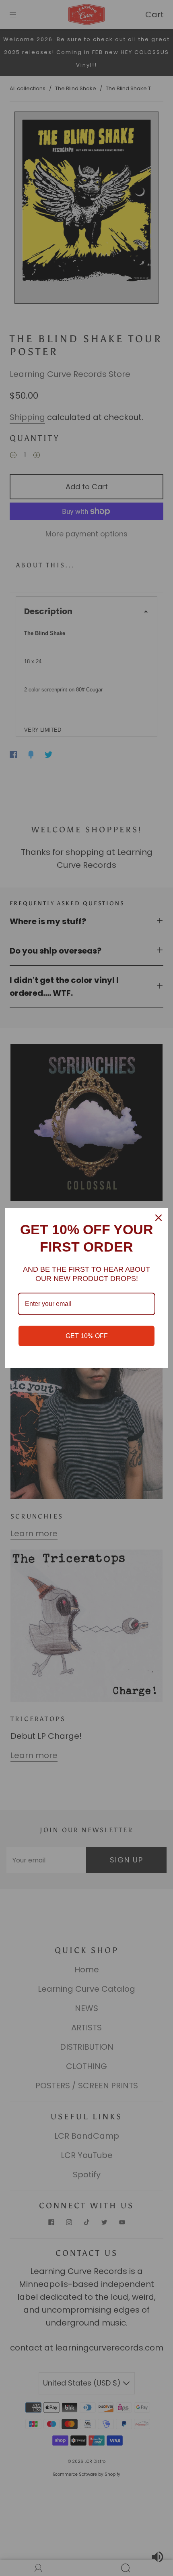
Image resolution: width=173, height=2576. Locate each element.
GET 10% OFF (87, 1336)
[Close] (159, 1218)
